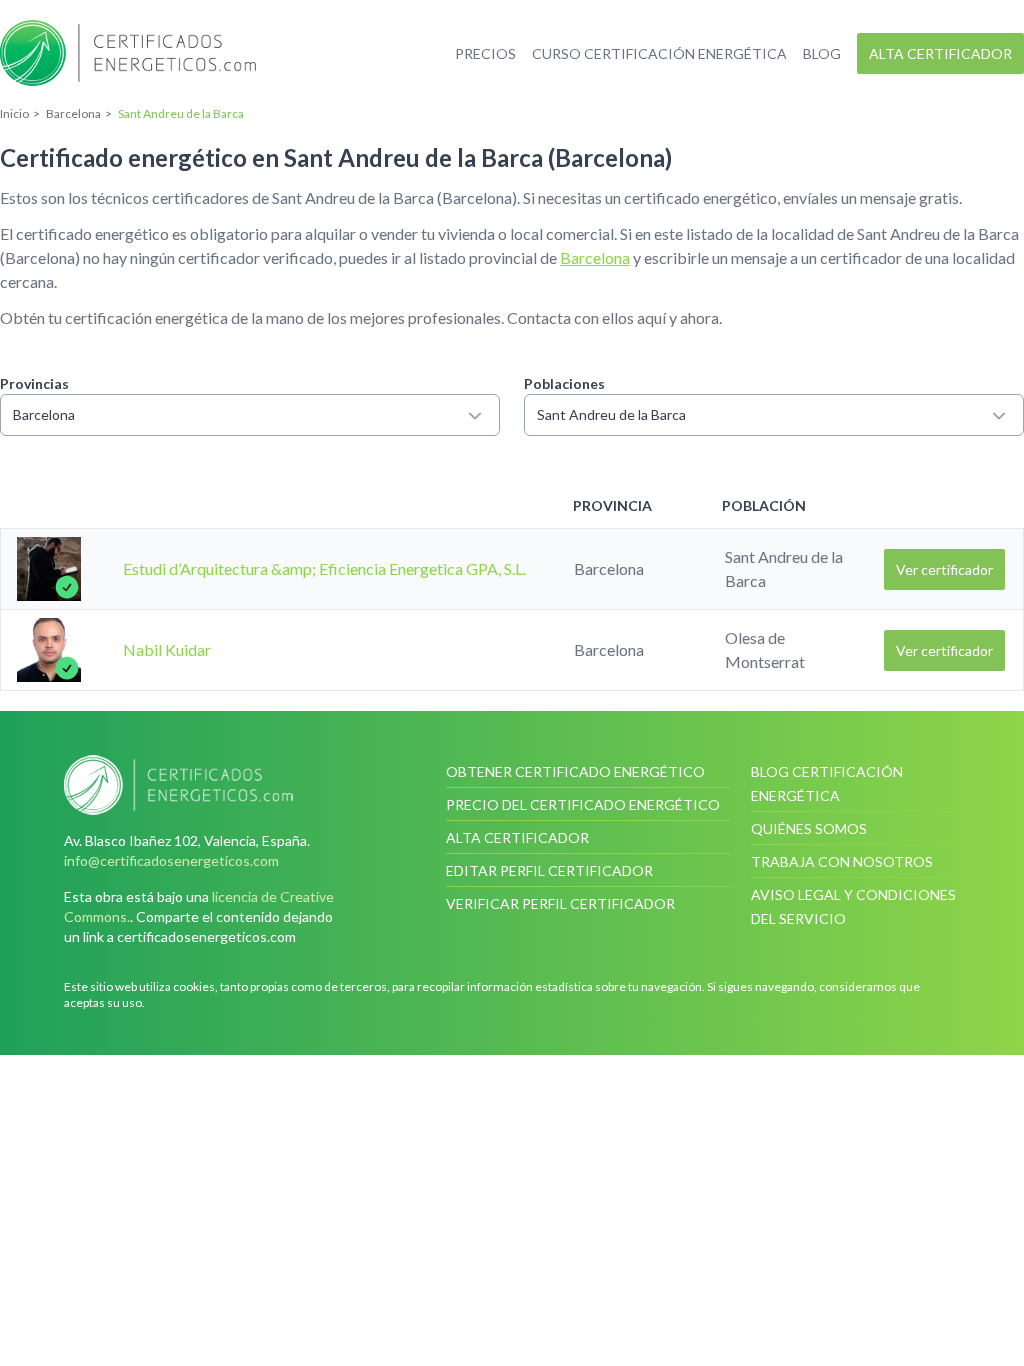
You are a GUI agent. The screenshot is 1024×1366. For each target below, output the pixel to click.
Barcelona (595, 257)
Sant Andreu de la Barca (611, 414)
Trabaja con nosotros (842, 861)
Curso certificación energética (659, 53)
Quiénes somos (809, 828)
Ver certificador (944, 569)
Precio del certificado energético (583, 804)
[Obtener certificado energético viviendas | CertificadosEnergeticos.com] (206, 785)
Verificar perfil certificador (560, 903)
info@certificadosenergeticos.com (171, 860)
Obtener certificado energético (575, 771)
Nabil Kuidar (167, 649)
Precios (485, 53)
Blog (822, 53)
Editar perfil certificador (549, 870)
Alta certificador (940, 53)
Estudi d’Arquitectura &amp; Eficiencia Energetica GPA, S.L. (324, 568)
